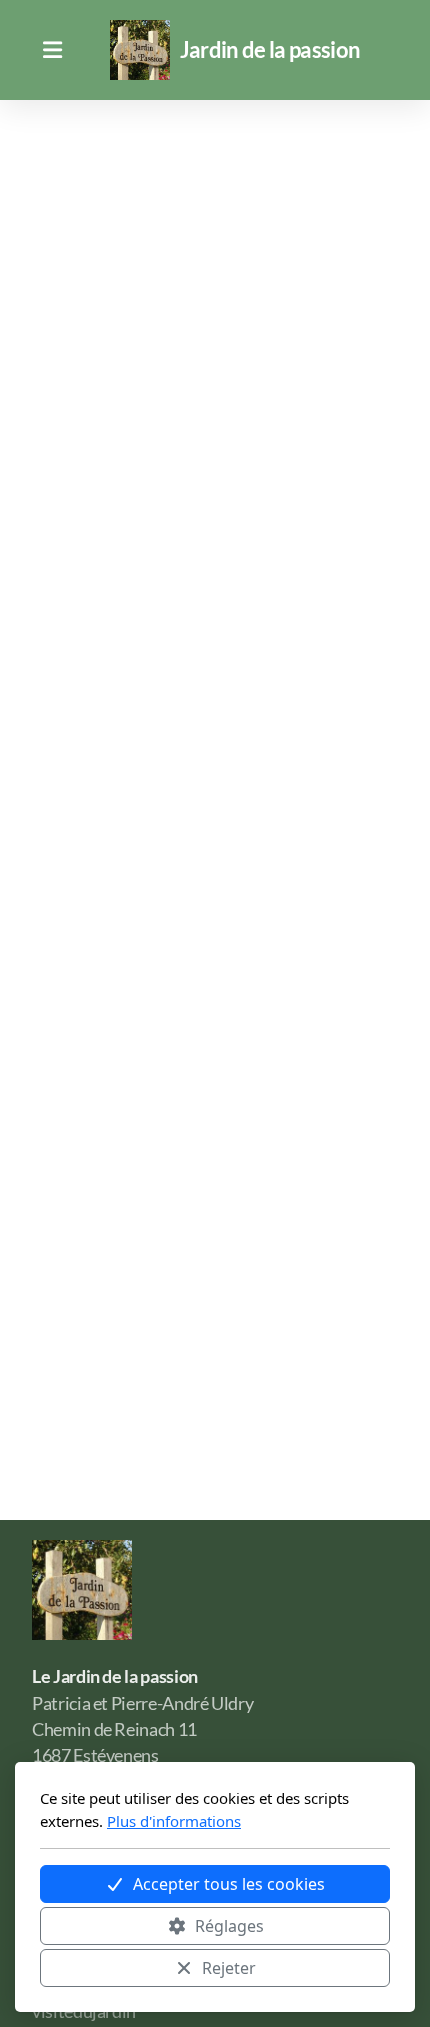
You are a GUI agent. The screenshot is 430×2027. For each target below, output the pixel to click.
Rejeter (229, 1968)
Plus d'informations (174, 1821)
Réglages (229, 1926)
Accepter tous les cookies (229, 1884)
